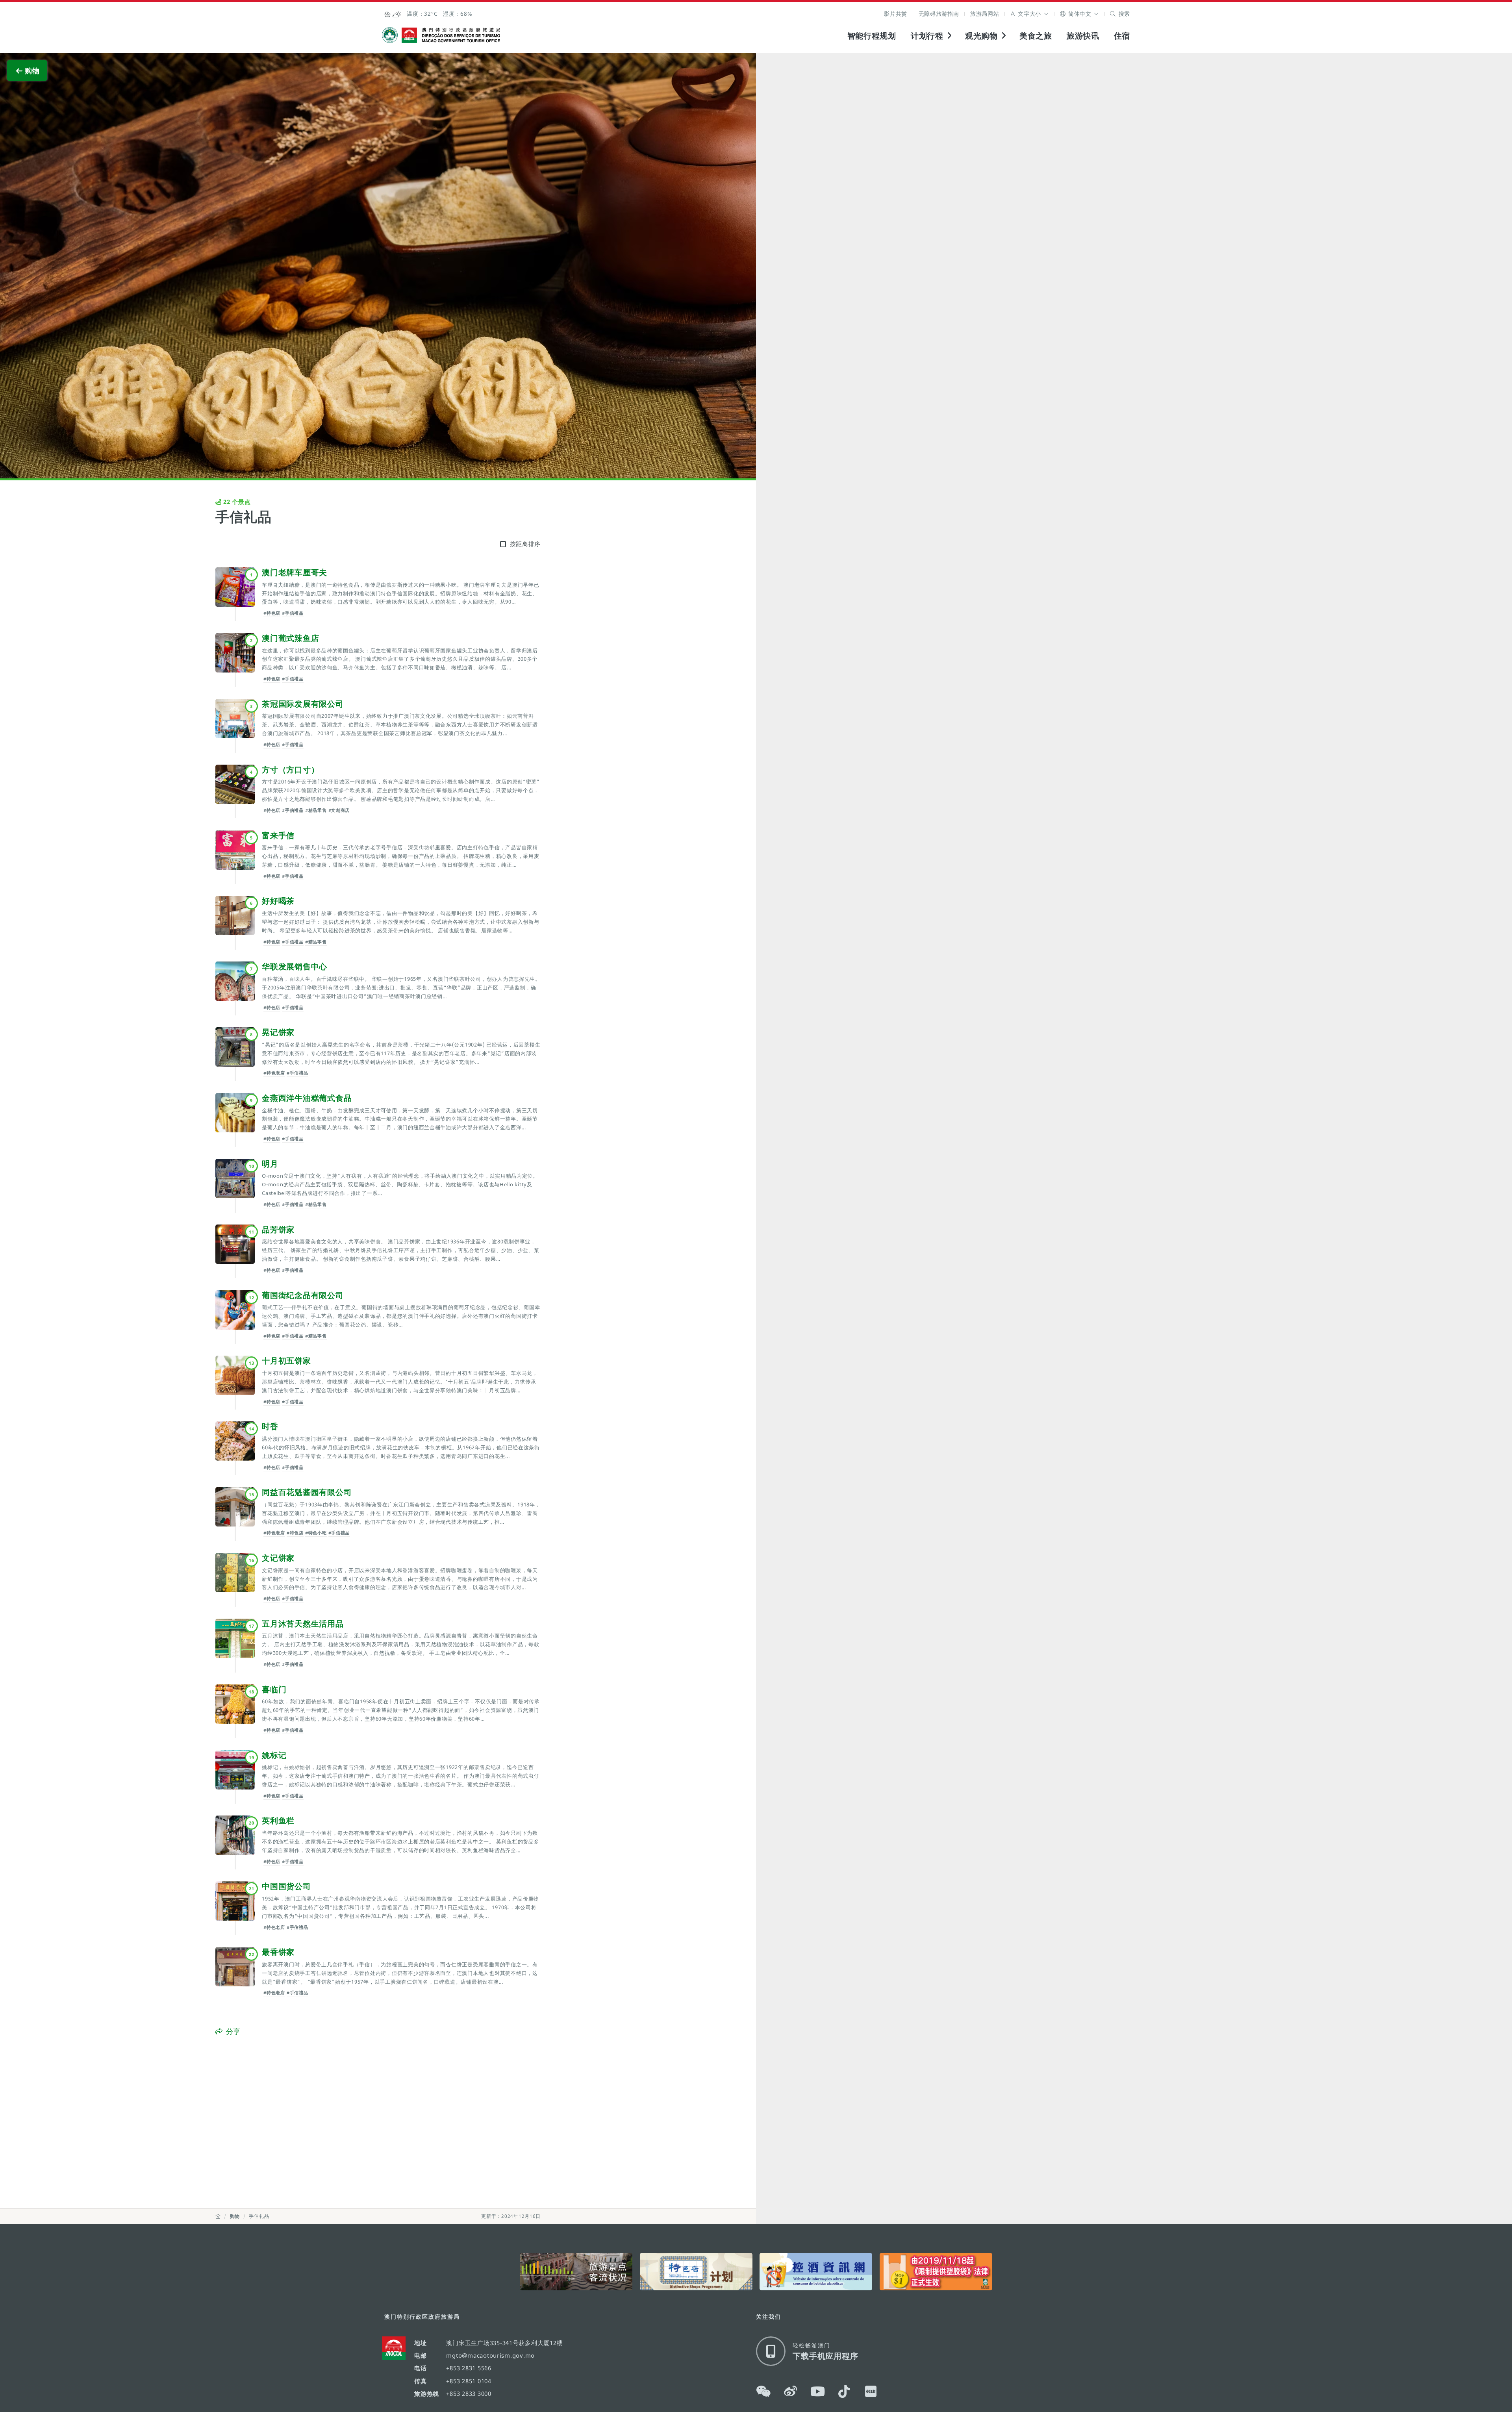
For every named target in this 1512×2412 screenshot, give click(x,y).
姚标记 (274, 1755)
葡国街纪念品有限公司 (303, 1295)
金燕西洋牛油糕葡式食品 (307, 1098)
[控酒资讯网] (816, 2272)
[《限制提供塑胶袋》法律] (936, 2272)
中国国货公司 (286, 1886)
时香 (270, 1426)
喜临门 (274, 1689)
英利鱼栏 (278, 1820)
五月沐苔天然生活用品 (303, 1623)
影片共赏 (896, 14)
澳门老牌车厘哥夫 (295, 572)
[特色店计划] (696, 2272)
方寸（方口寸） (290, 769)
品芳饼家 (278, 1229)
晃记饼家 (278, 1032)
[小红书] (871, 2392)
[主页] (218, 2216)
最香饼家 (278, 1952)
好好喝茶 (278, 900)
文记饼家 (278, 1558)
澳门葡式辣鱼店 (290, 638)
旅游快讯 (1083, 35)
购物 (235, 2216)
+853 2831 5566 (469, 2368)
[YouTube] (818, 2392)
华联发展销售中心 (295, 966)
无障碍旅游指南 (939, 14)
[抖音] (844, 2392)
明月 (270, 1163)
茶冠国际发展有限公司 (303, 704)
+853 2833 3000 (469, 2393)
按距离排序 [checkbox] (525, 544)
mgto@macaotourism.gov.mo (490, 2355)
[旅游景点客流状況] (576, 2272)
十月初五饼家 (286, 1360)
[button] (1029, 14)
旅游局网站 (985, 14)
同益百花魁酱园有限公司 (307, 1492)
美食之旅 (1036, 35)
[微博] (791, 2392)
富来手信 (278, 835)
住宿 (1122, 35)
